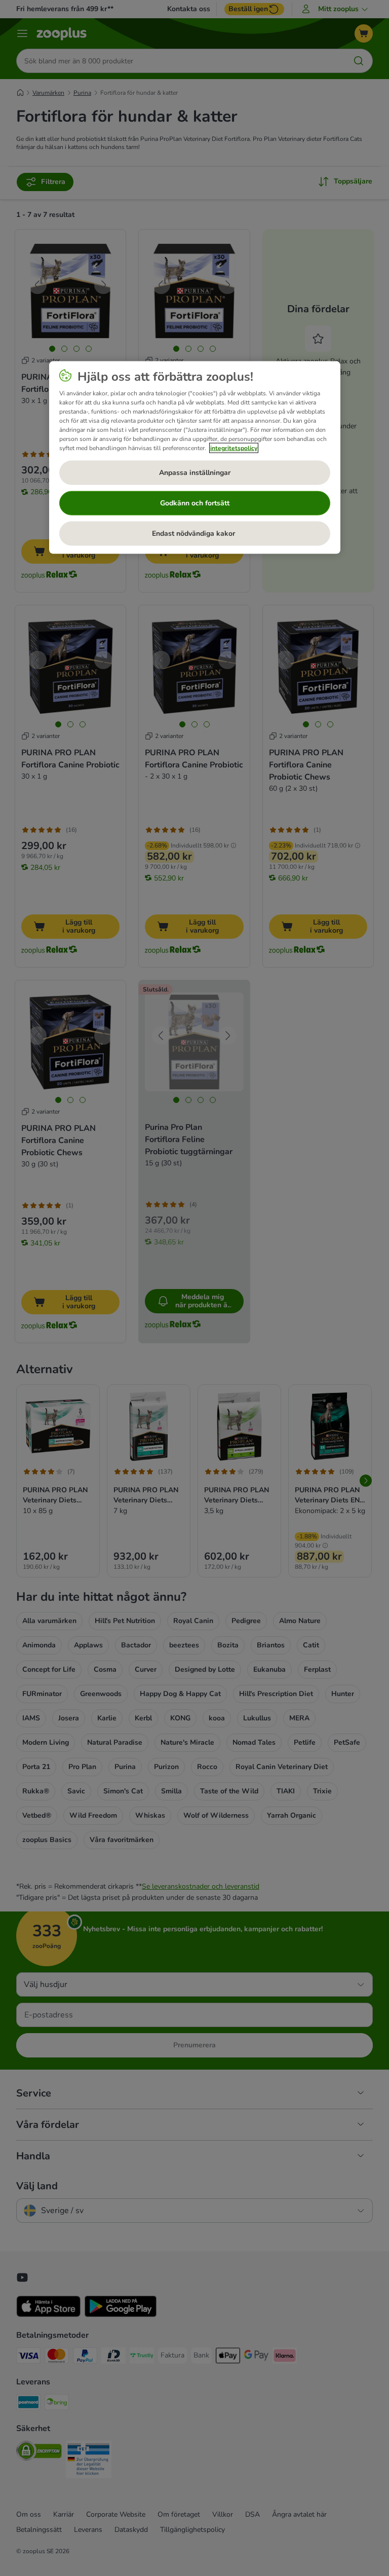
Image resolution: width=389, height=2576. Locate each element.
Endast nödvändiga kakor (194, 533)
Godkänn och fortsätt (195, 503)
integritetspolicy (234, 448)
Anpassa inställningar (195, 473)
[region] (195, 458)
